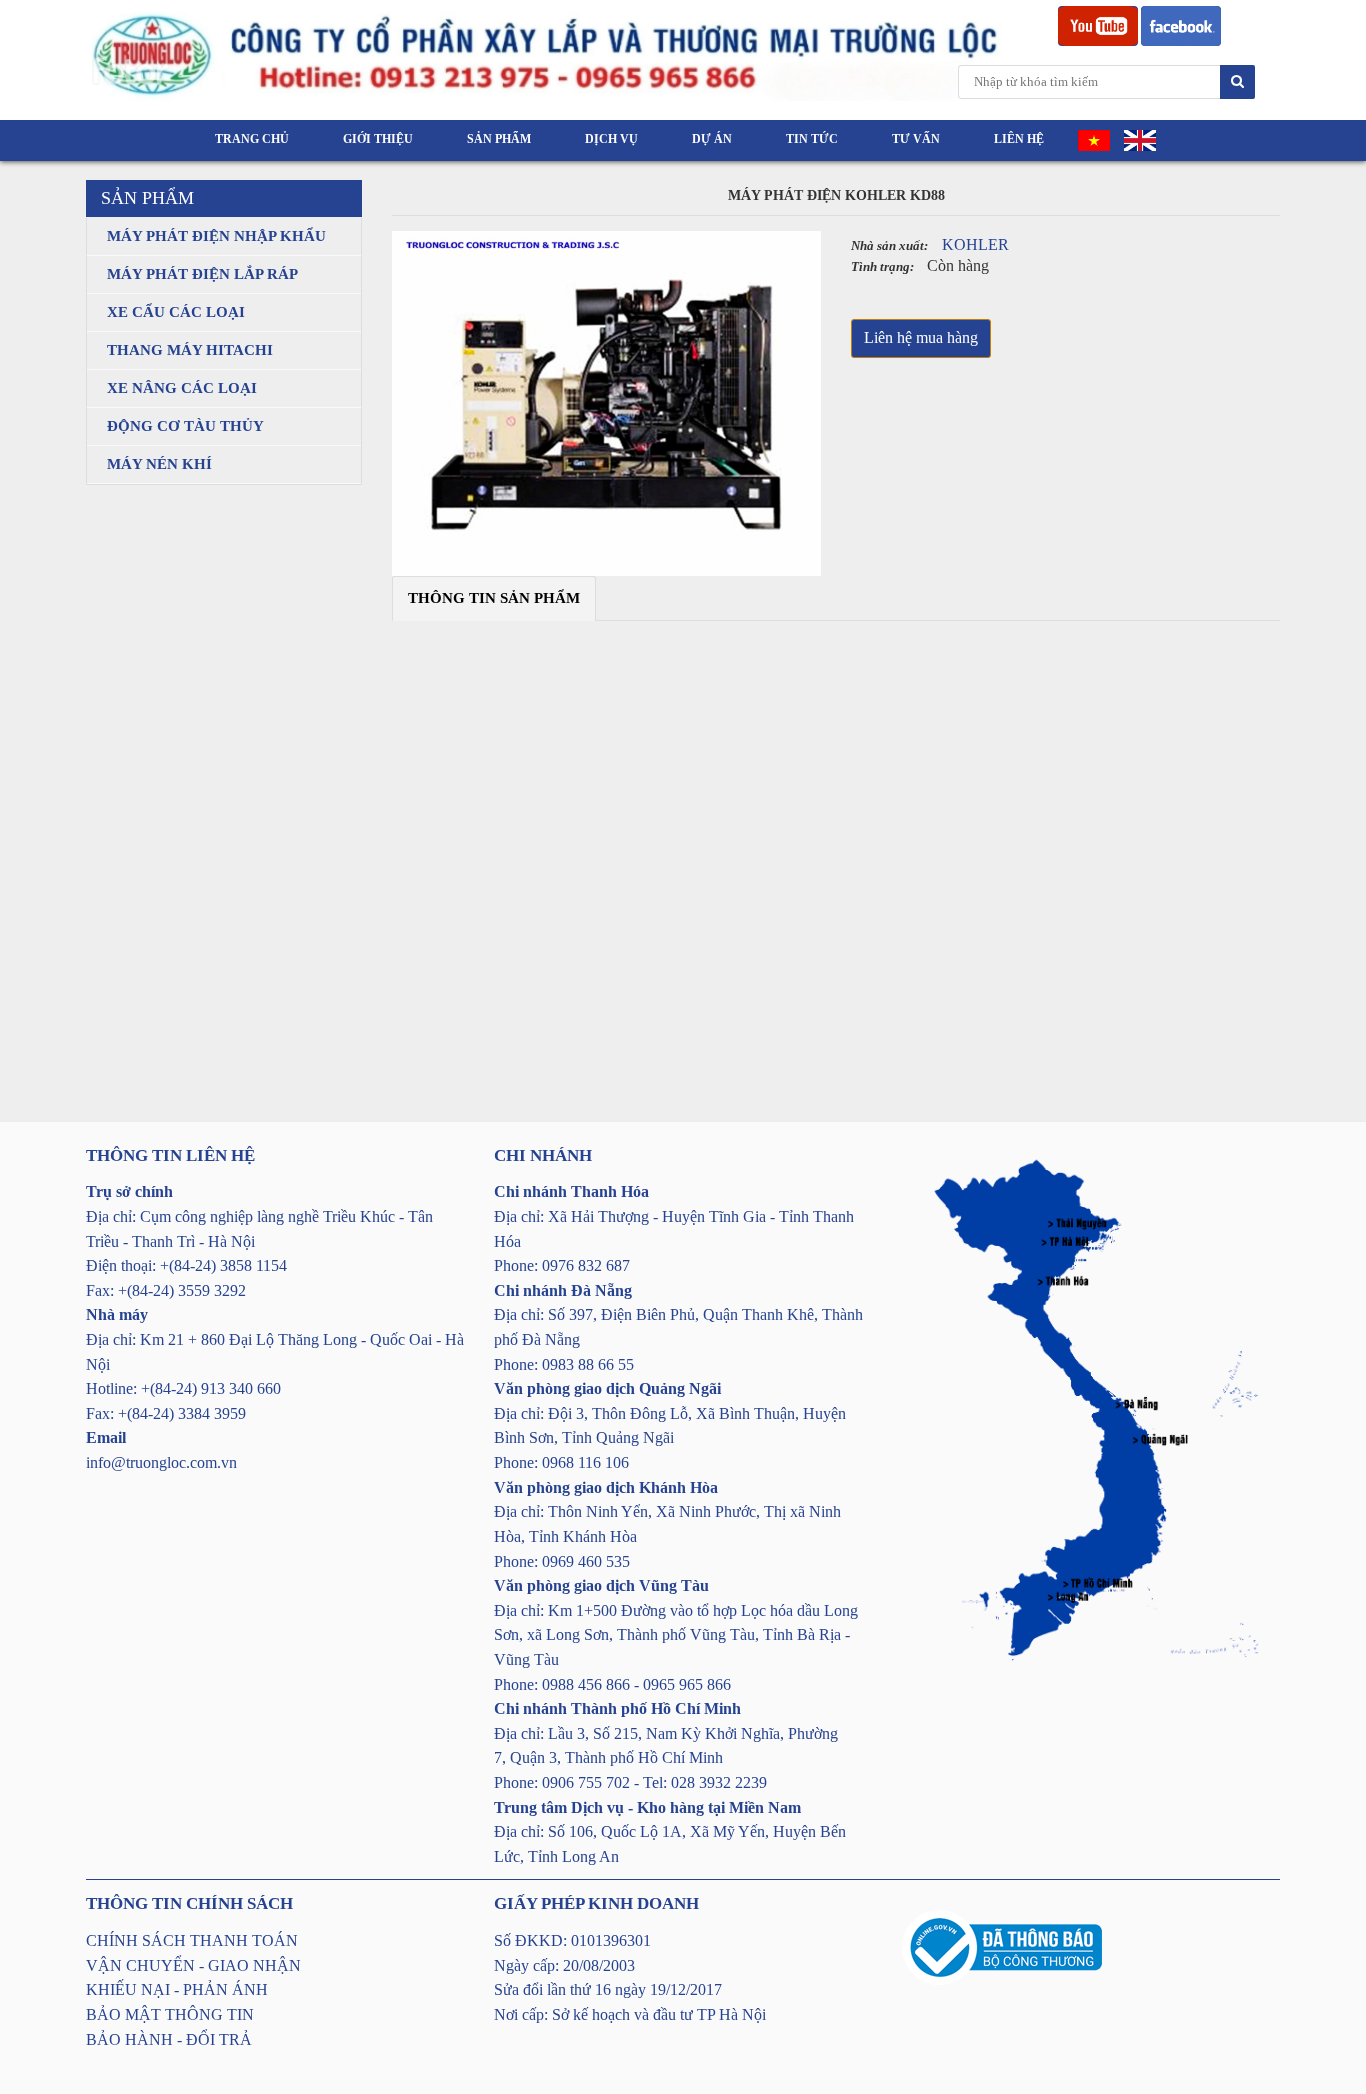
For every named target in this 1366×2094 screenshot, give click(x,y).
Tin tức (812, 139)
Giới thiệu (378, 139)
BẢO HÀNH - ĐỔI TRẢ (169, 2039)
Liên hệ (1019, 139)
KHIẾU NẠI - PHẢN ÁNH (177, 1989)
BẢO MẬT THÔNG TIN (170, 2014)
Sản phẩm (499, 139)
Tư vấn (916, 139)
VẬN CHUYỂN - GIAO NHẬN (193, 1965)
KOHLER (975, 244)
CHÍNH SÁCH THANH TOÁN (192, 1940)
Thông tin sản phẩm (494, 598)
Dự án (712, 139)
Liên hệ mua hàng (921, 337)
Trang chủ (252, 139)
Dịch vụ (611, 139)
